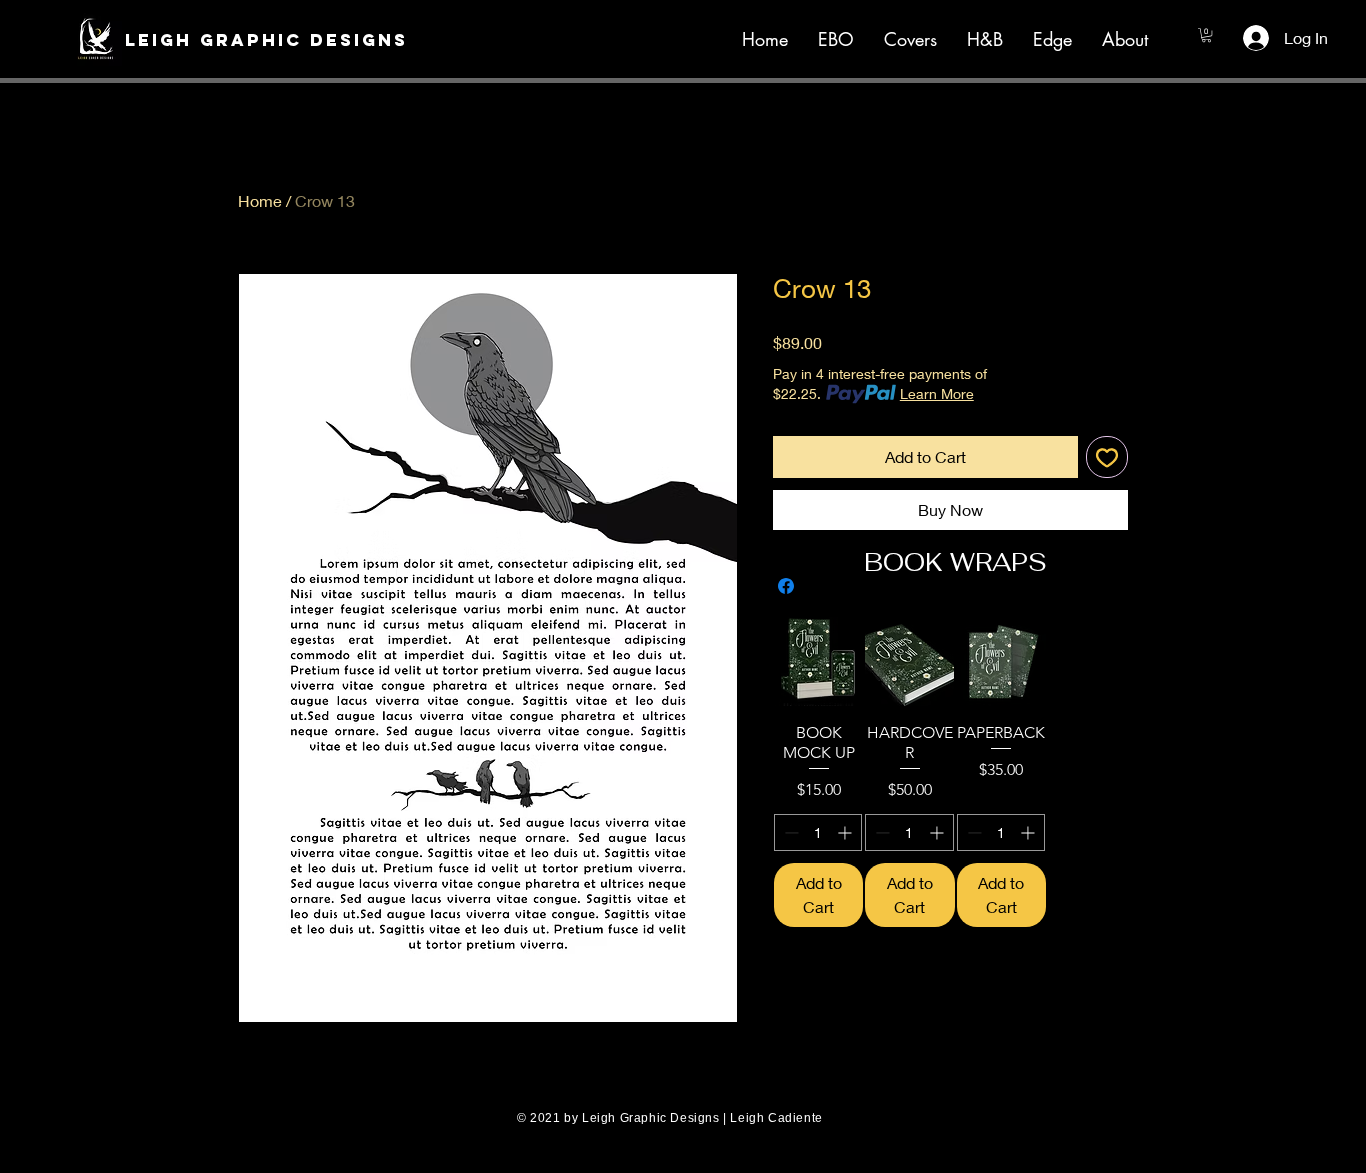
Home (260, 200)
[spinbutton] (818, 832)
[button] (254, 40)
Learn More (937, 393)
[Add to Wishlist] (1107, 457)
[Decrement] (789, 832)
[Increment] (846, 832)
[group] (955, 772)
